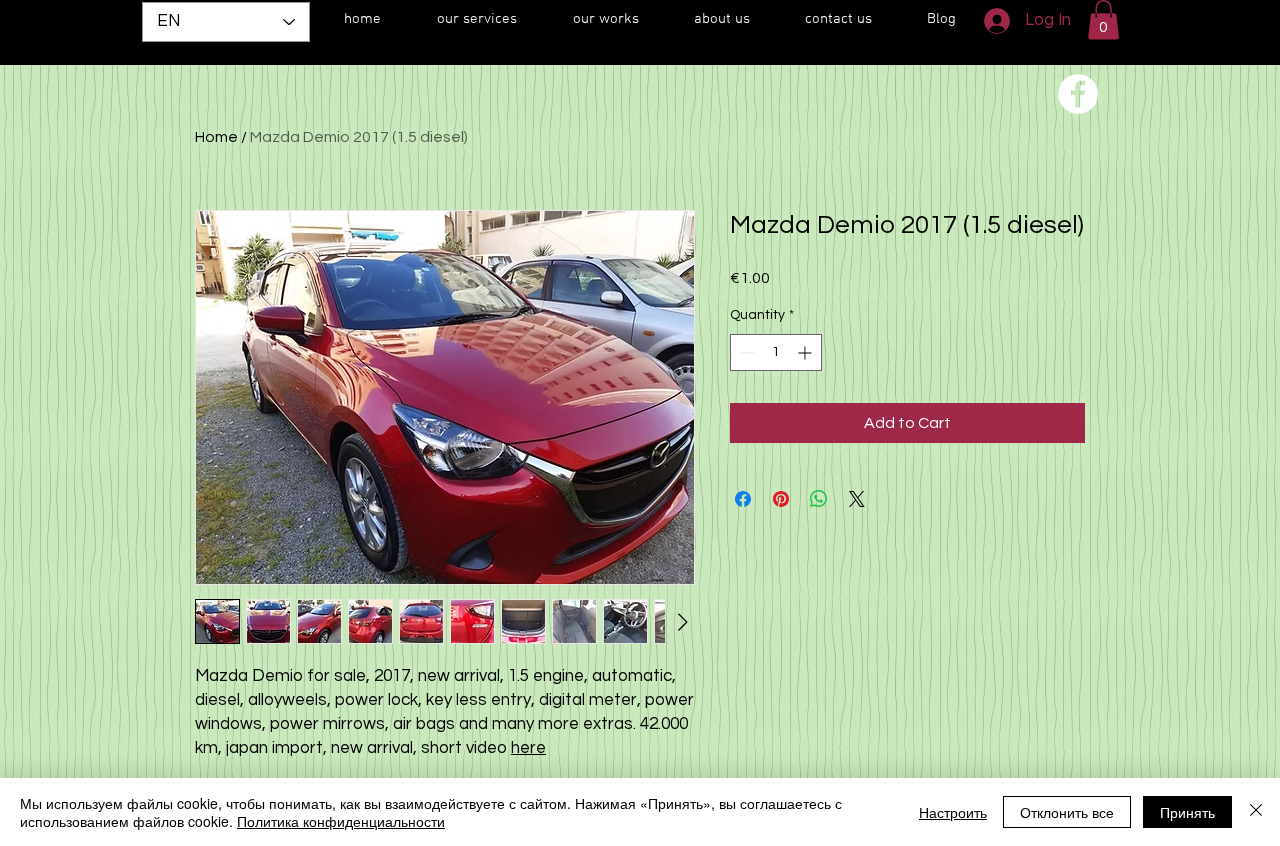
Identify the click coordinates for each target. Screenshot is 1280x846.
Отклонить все (1067, 812)
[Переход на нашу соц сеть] (1078, 94)
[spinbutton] (776, 352)
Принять (1187, 812)
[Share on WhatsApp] (819, 499)
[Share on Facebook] (743, 499)
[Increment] (806, 352)
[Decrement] (745, 352)
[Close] (1256, 812)
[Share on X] (857, 499)
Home (216, 137)
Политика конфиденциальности (341, 821)
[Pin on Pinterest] (781, 499)
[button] (1103, 19)
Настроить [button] (953, 812)
